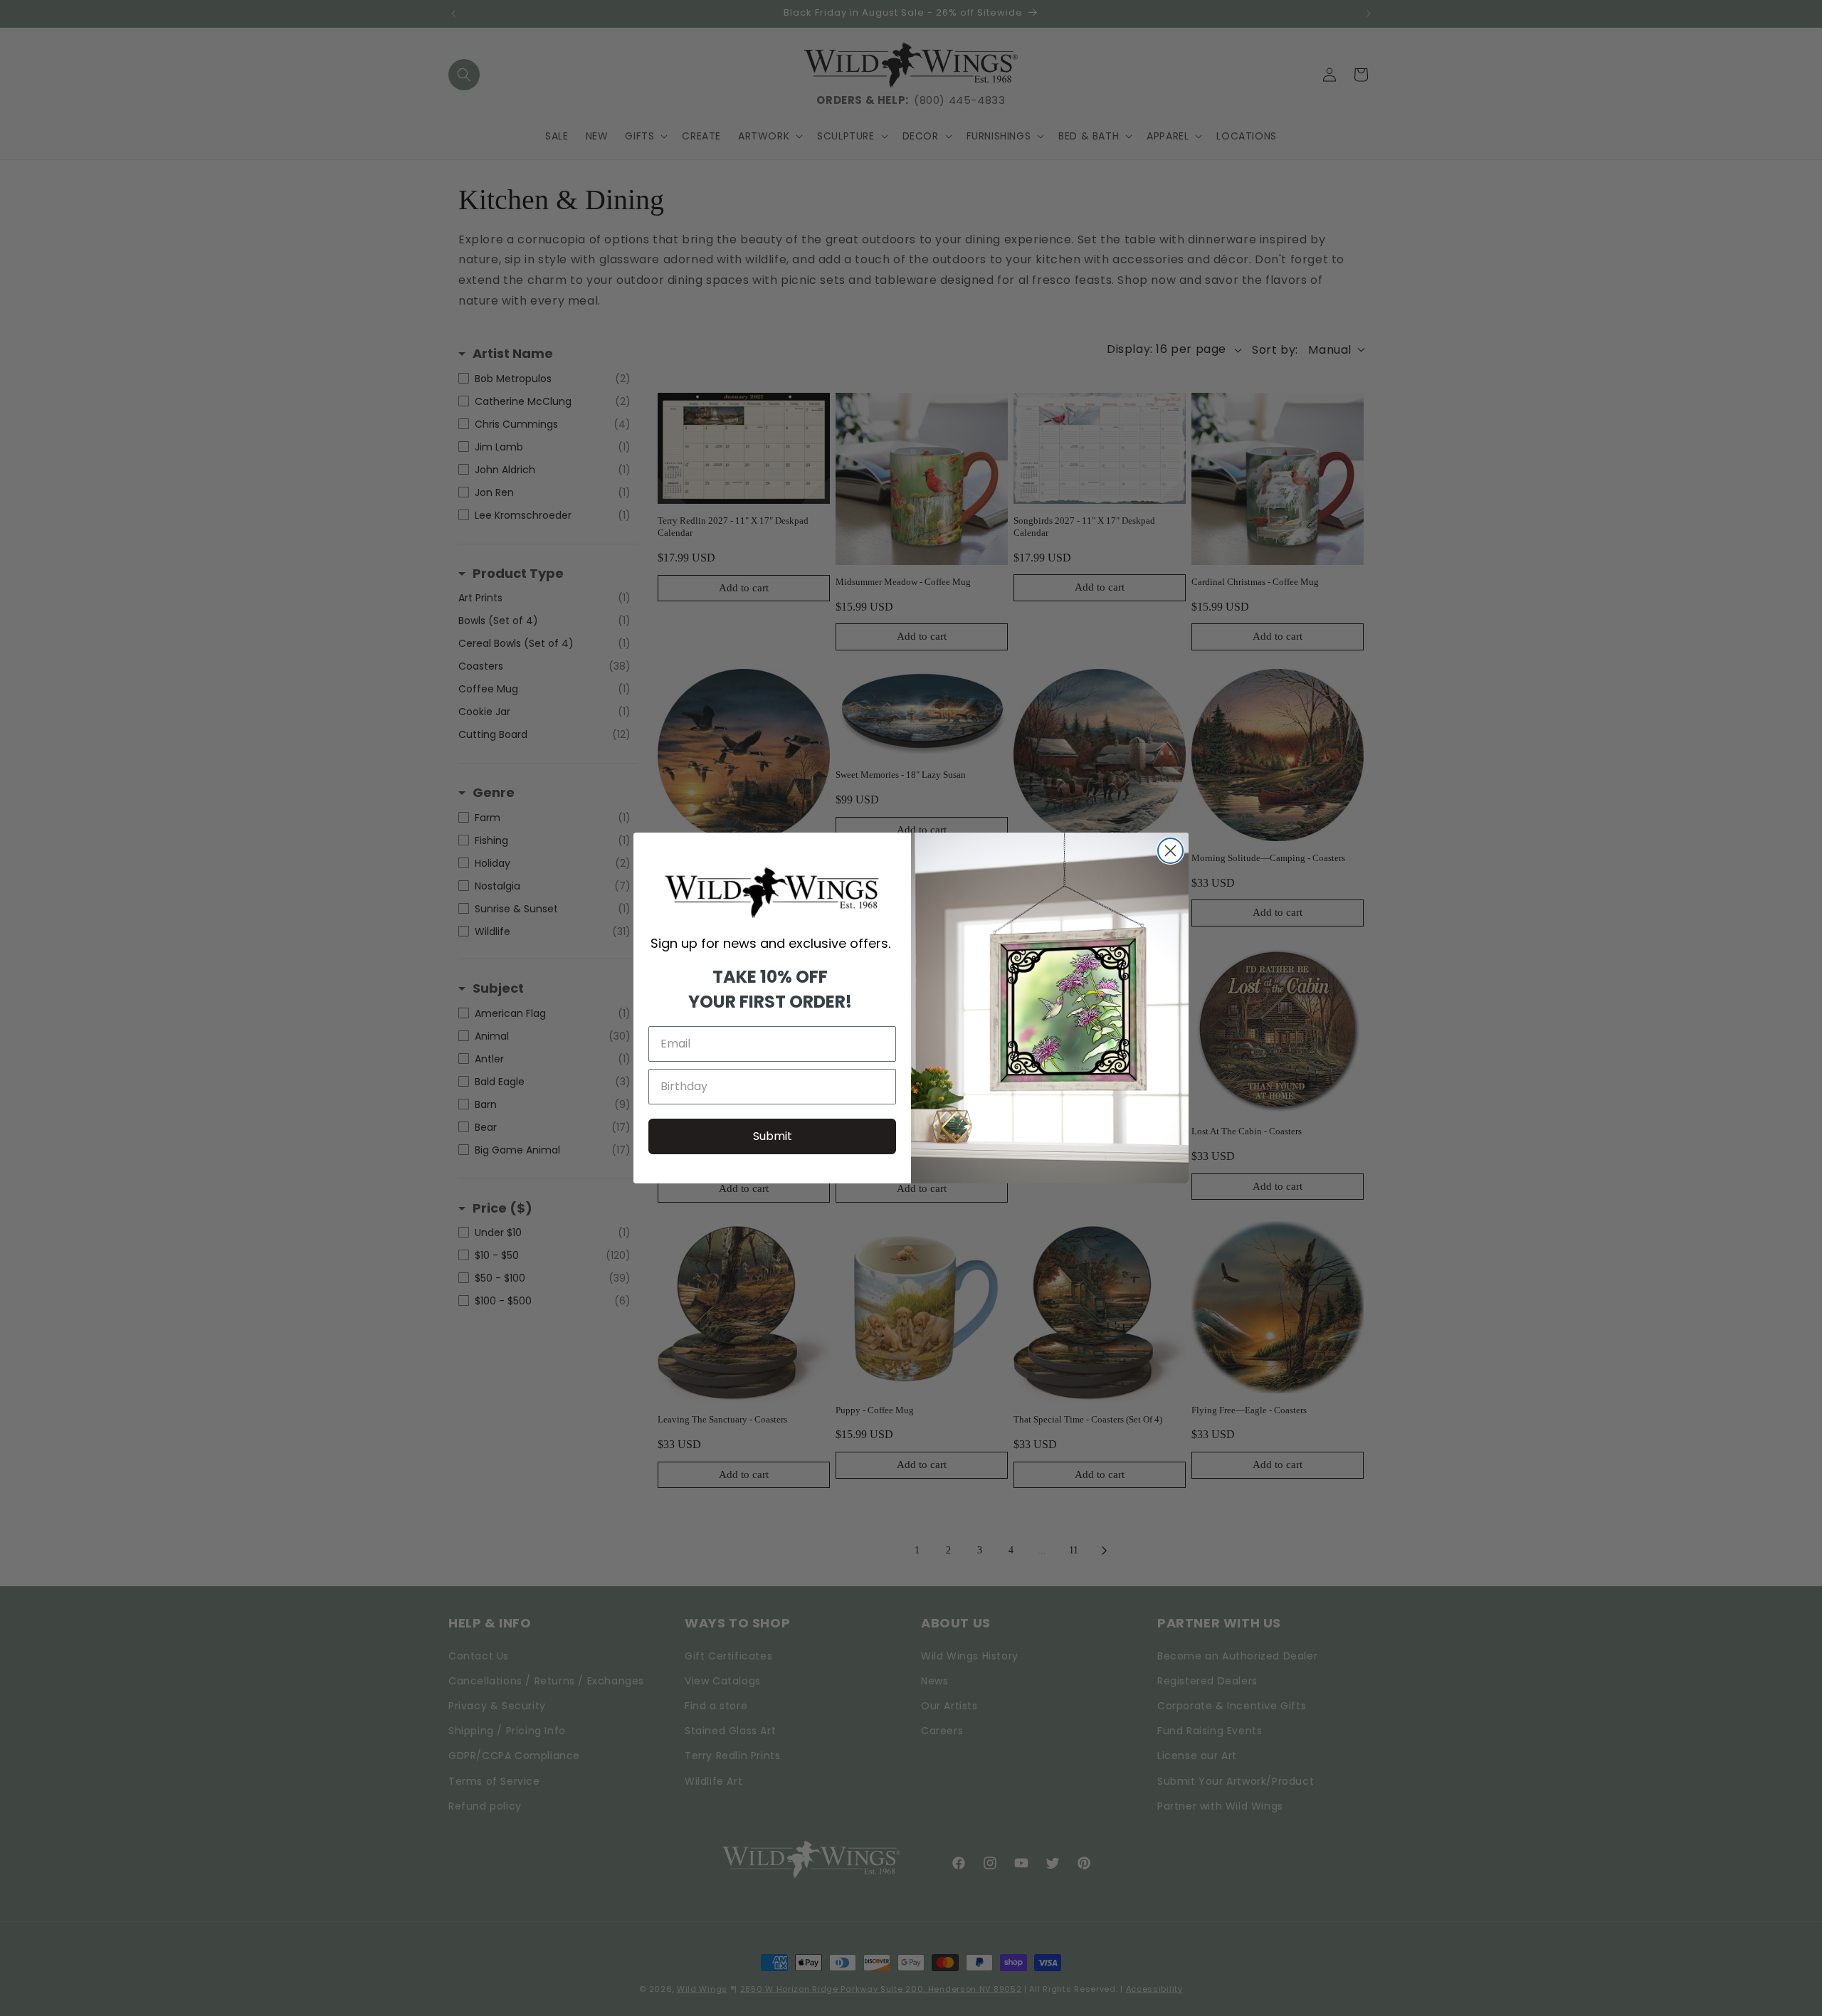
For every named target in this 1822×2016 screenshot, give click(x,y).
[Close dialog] (1170, 851)
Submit (773, 1136)
